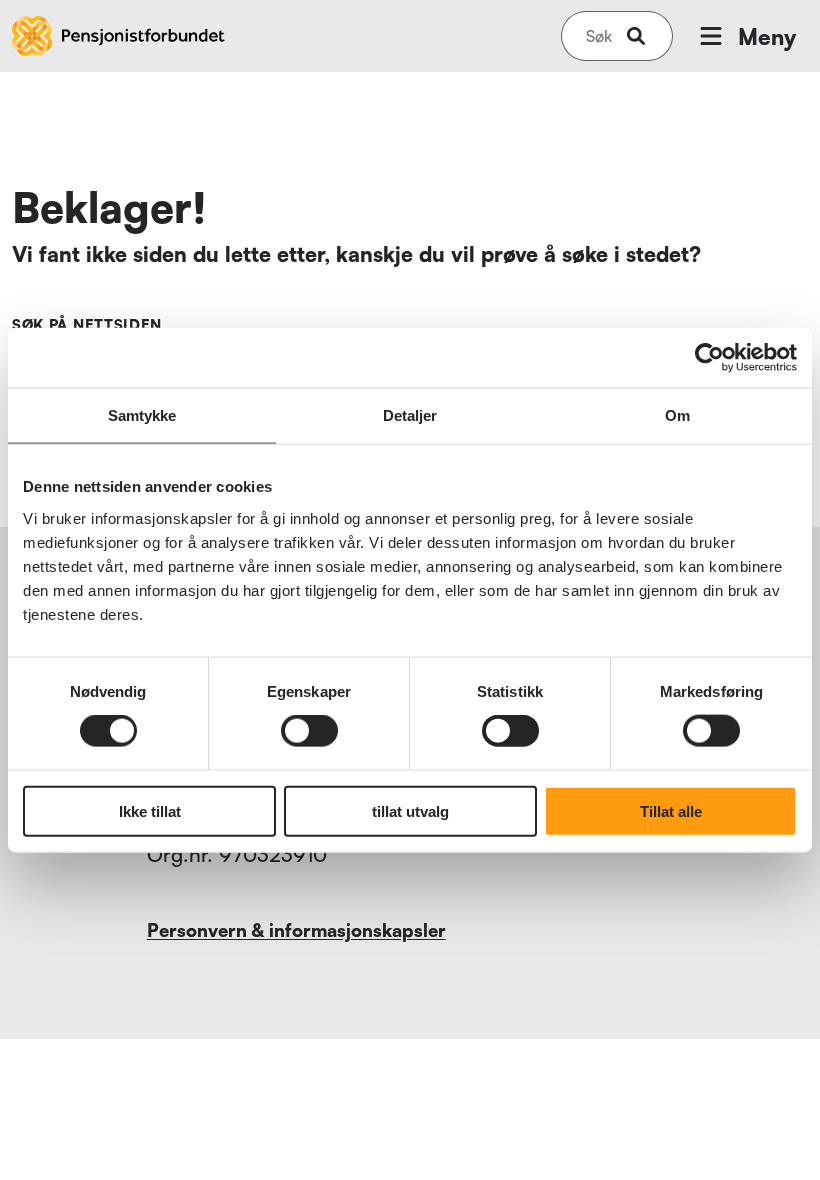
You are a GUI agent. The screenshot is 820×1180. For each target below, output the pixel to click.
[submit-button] (636, 36)
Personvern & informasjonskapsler (296, 930)
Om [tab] (677, 415)
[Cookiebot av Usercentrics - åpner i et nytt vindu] (709, 358)
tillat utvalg (410, 810)
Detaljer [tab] (410, 415)
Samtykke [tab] (142, 415)
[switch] (309, 731)
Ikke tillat (150, 810)
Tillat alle (671, 810)
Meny (767, 36)
